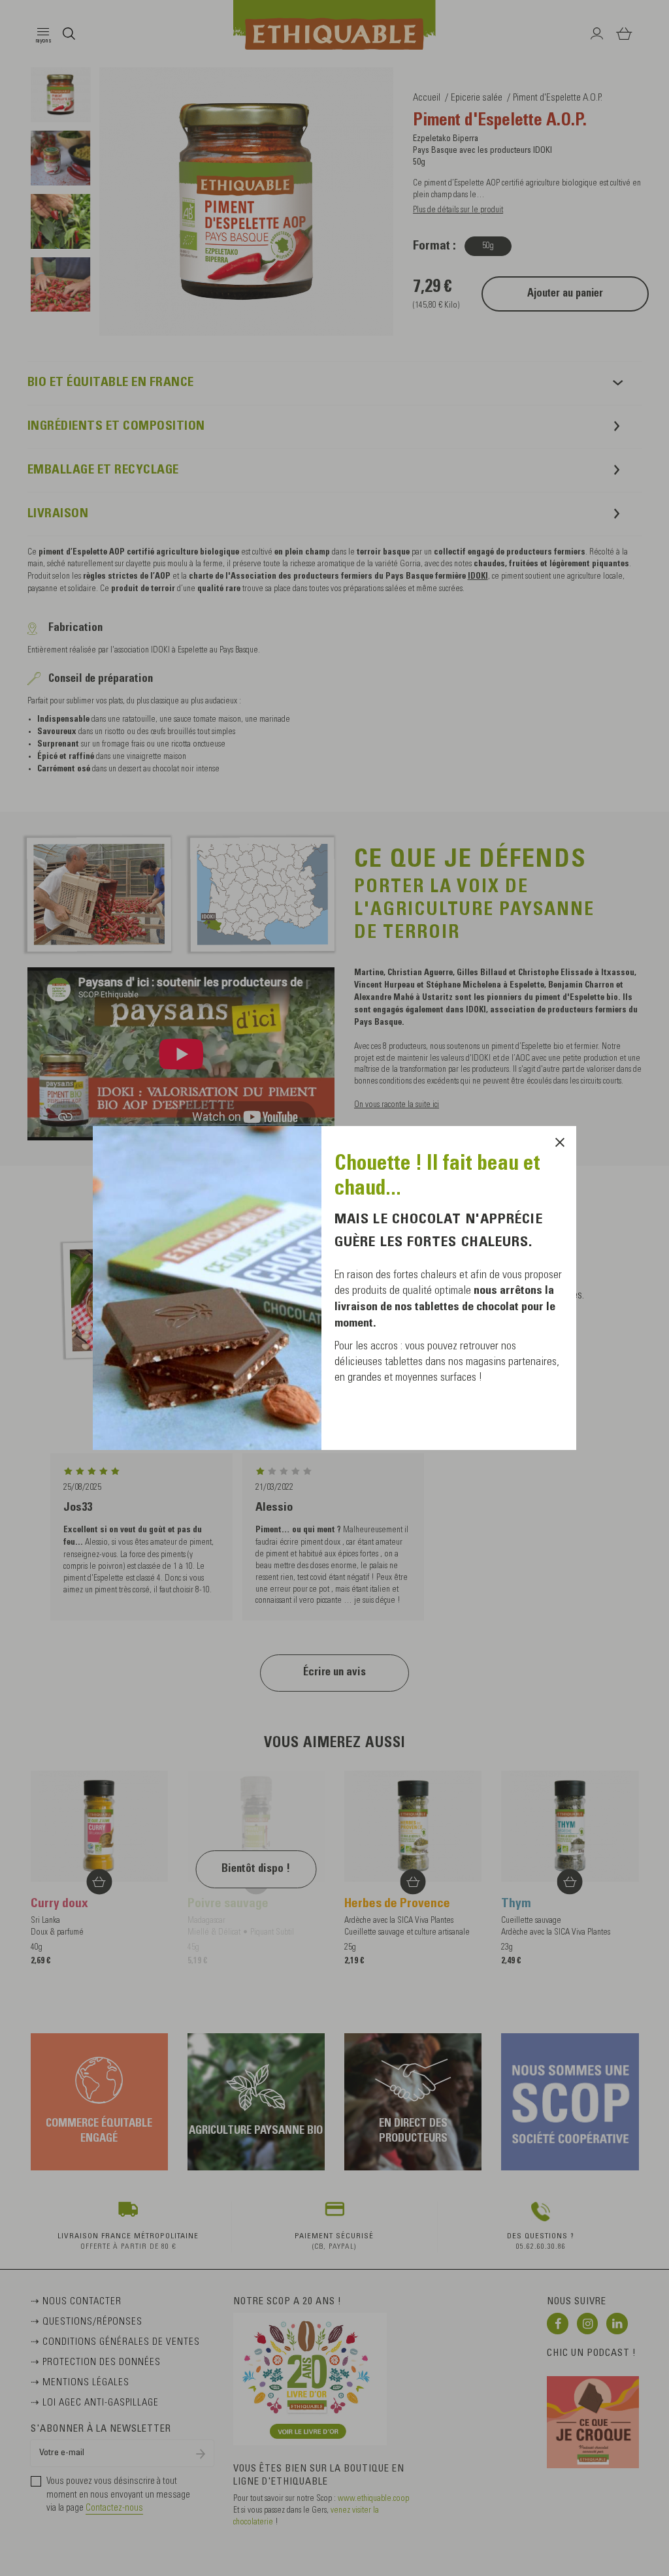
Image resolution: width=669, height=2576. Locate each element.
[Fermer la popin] (560, 1142)
